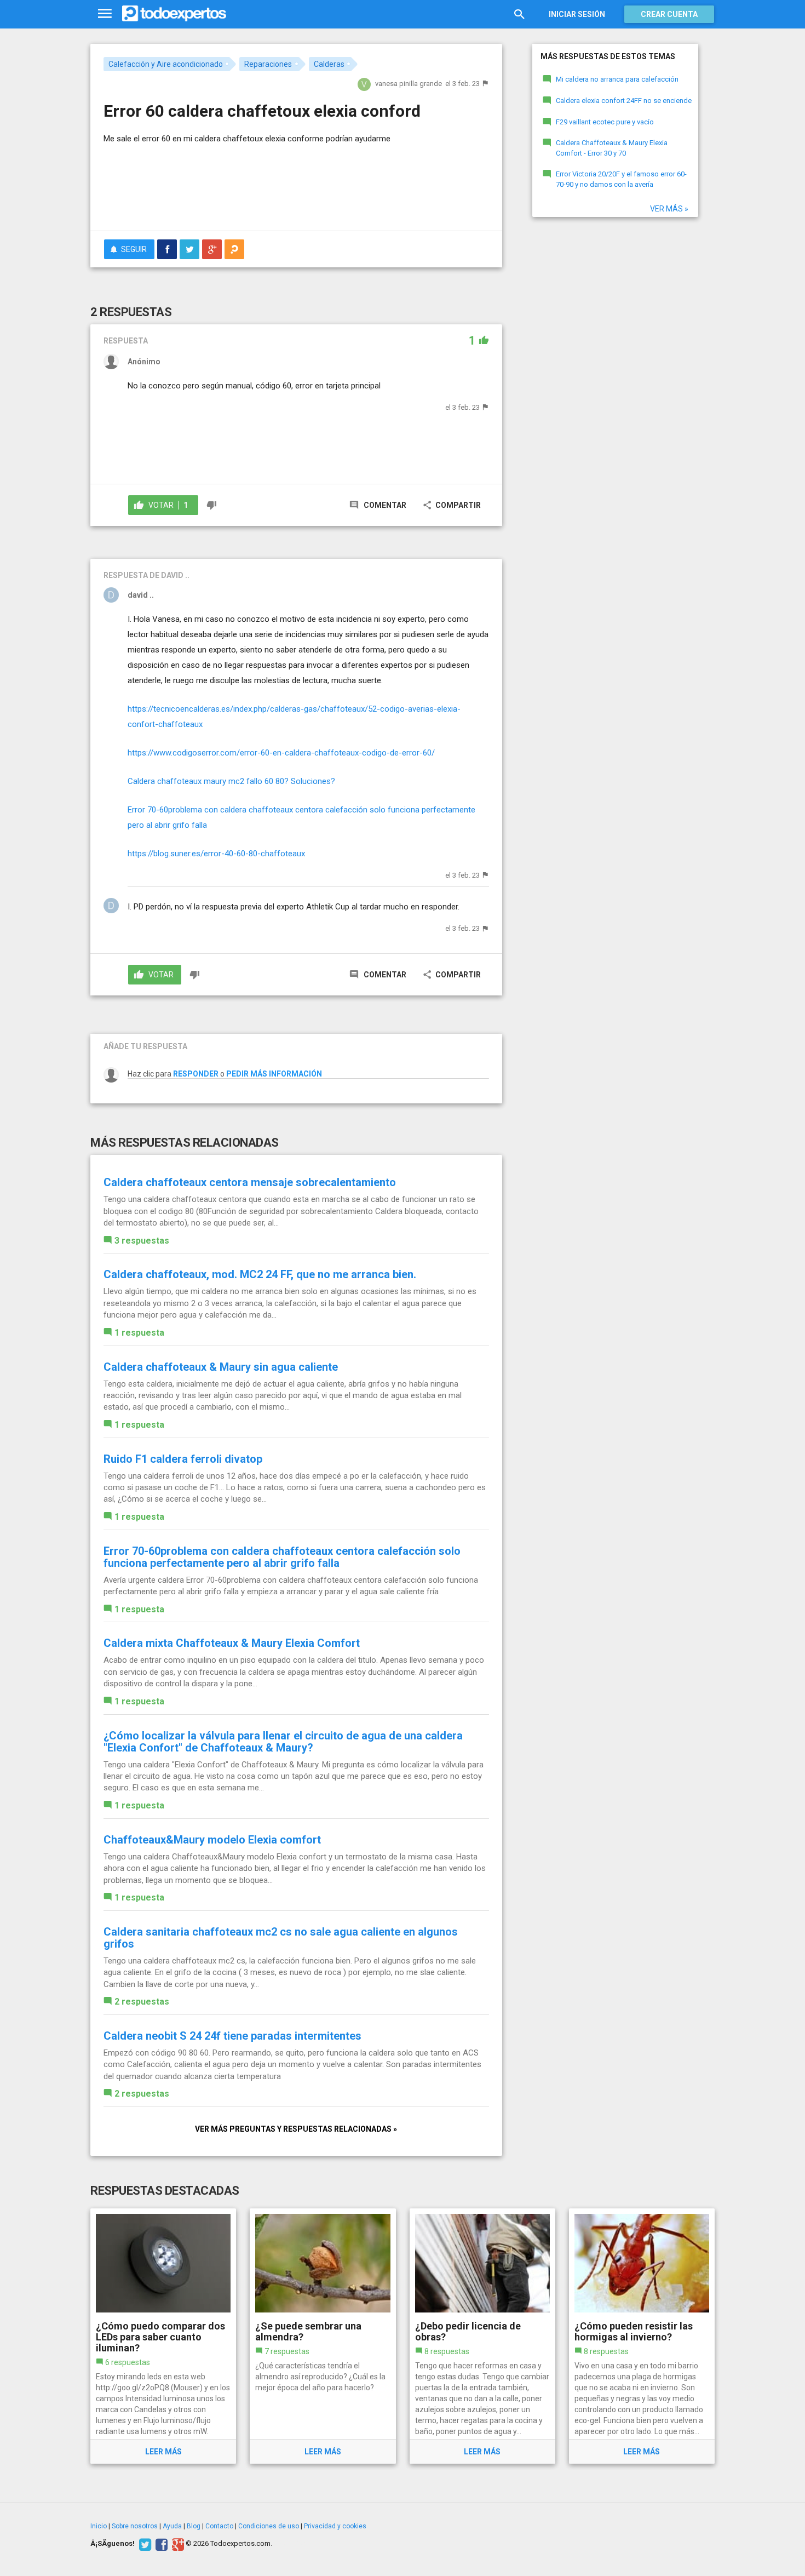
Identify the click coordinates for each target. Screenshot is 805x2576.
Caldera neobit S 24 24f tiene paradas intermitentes (232, 2036)
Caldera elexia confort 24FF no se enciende (624, 101)
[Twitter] (144, 2544)
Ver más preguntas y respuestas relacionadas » (296, 2129)
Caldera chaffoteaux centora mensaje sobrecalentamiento (250, 1182)
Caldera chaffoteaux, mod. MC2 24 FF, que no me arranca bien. (260, 1274)
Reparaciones (268, 64)
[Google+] (177, 2544)
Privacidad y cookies (335, 2526)
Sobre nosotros (135, 2526)
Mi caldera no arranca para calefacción (617, 79)
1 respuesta (139, 1333)
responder (196, 1074)
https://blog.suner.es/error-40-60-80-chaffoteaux (216, 854)
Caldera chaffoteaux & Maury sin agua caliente (221, 1367)
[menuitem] (167, 249)
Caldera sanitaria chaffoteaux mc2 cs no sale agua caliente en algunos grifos (281, 1938)
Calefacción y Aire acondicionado (166, 64)
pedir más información (274, 1074)
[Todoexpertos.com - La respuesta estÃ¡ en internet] (174, 14)
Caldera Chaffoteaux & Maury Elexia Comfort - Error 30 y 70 (612, 148)
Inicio (99, 2526)
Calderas (329, 64)
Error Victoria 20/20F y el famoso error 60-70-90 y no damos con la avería (621, 179)
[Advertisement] (296, 192)
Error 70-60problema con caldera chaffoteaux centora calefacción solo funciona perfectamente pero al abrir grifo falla (282, 1557)
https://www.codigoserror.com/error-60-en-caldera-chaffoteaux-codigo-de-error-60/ (281, 753)
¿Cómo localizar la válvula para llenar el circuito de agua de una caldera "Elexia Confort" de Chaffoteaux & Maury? (283, 1742)
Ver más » (669, 209)
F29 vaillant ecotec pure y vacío (605, 122)
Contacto (219, 2526)
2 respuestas (142, 2002)
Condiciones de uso (269, 2526)
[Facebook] (160, 2544)
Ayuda (172, 2526)
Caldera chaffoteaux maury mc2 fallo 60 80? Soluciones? (231, 781)
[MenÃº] (105, 14)
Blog (194, 2526)
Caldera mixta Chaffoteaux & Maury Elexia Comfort (232, 1643)
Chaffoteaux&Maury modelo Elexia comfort (212, 1840)
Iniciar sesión (577, 14)
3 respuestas (142, 1241)
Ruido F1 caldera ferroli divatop (183, 1459)
